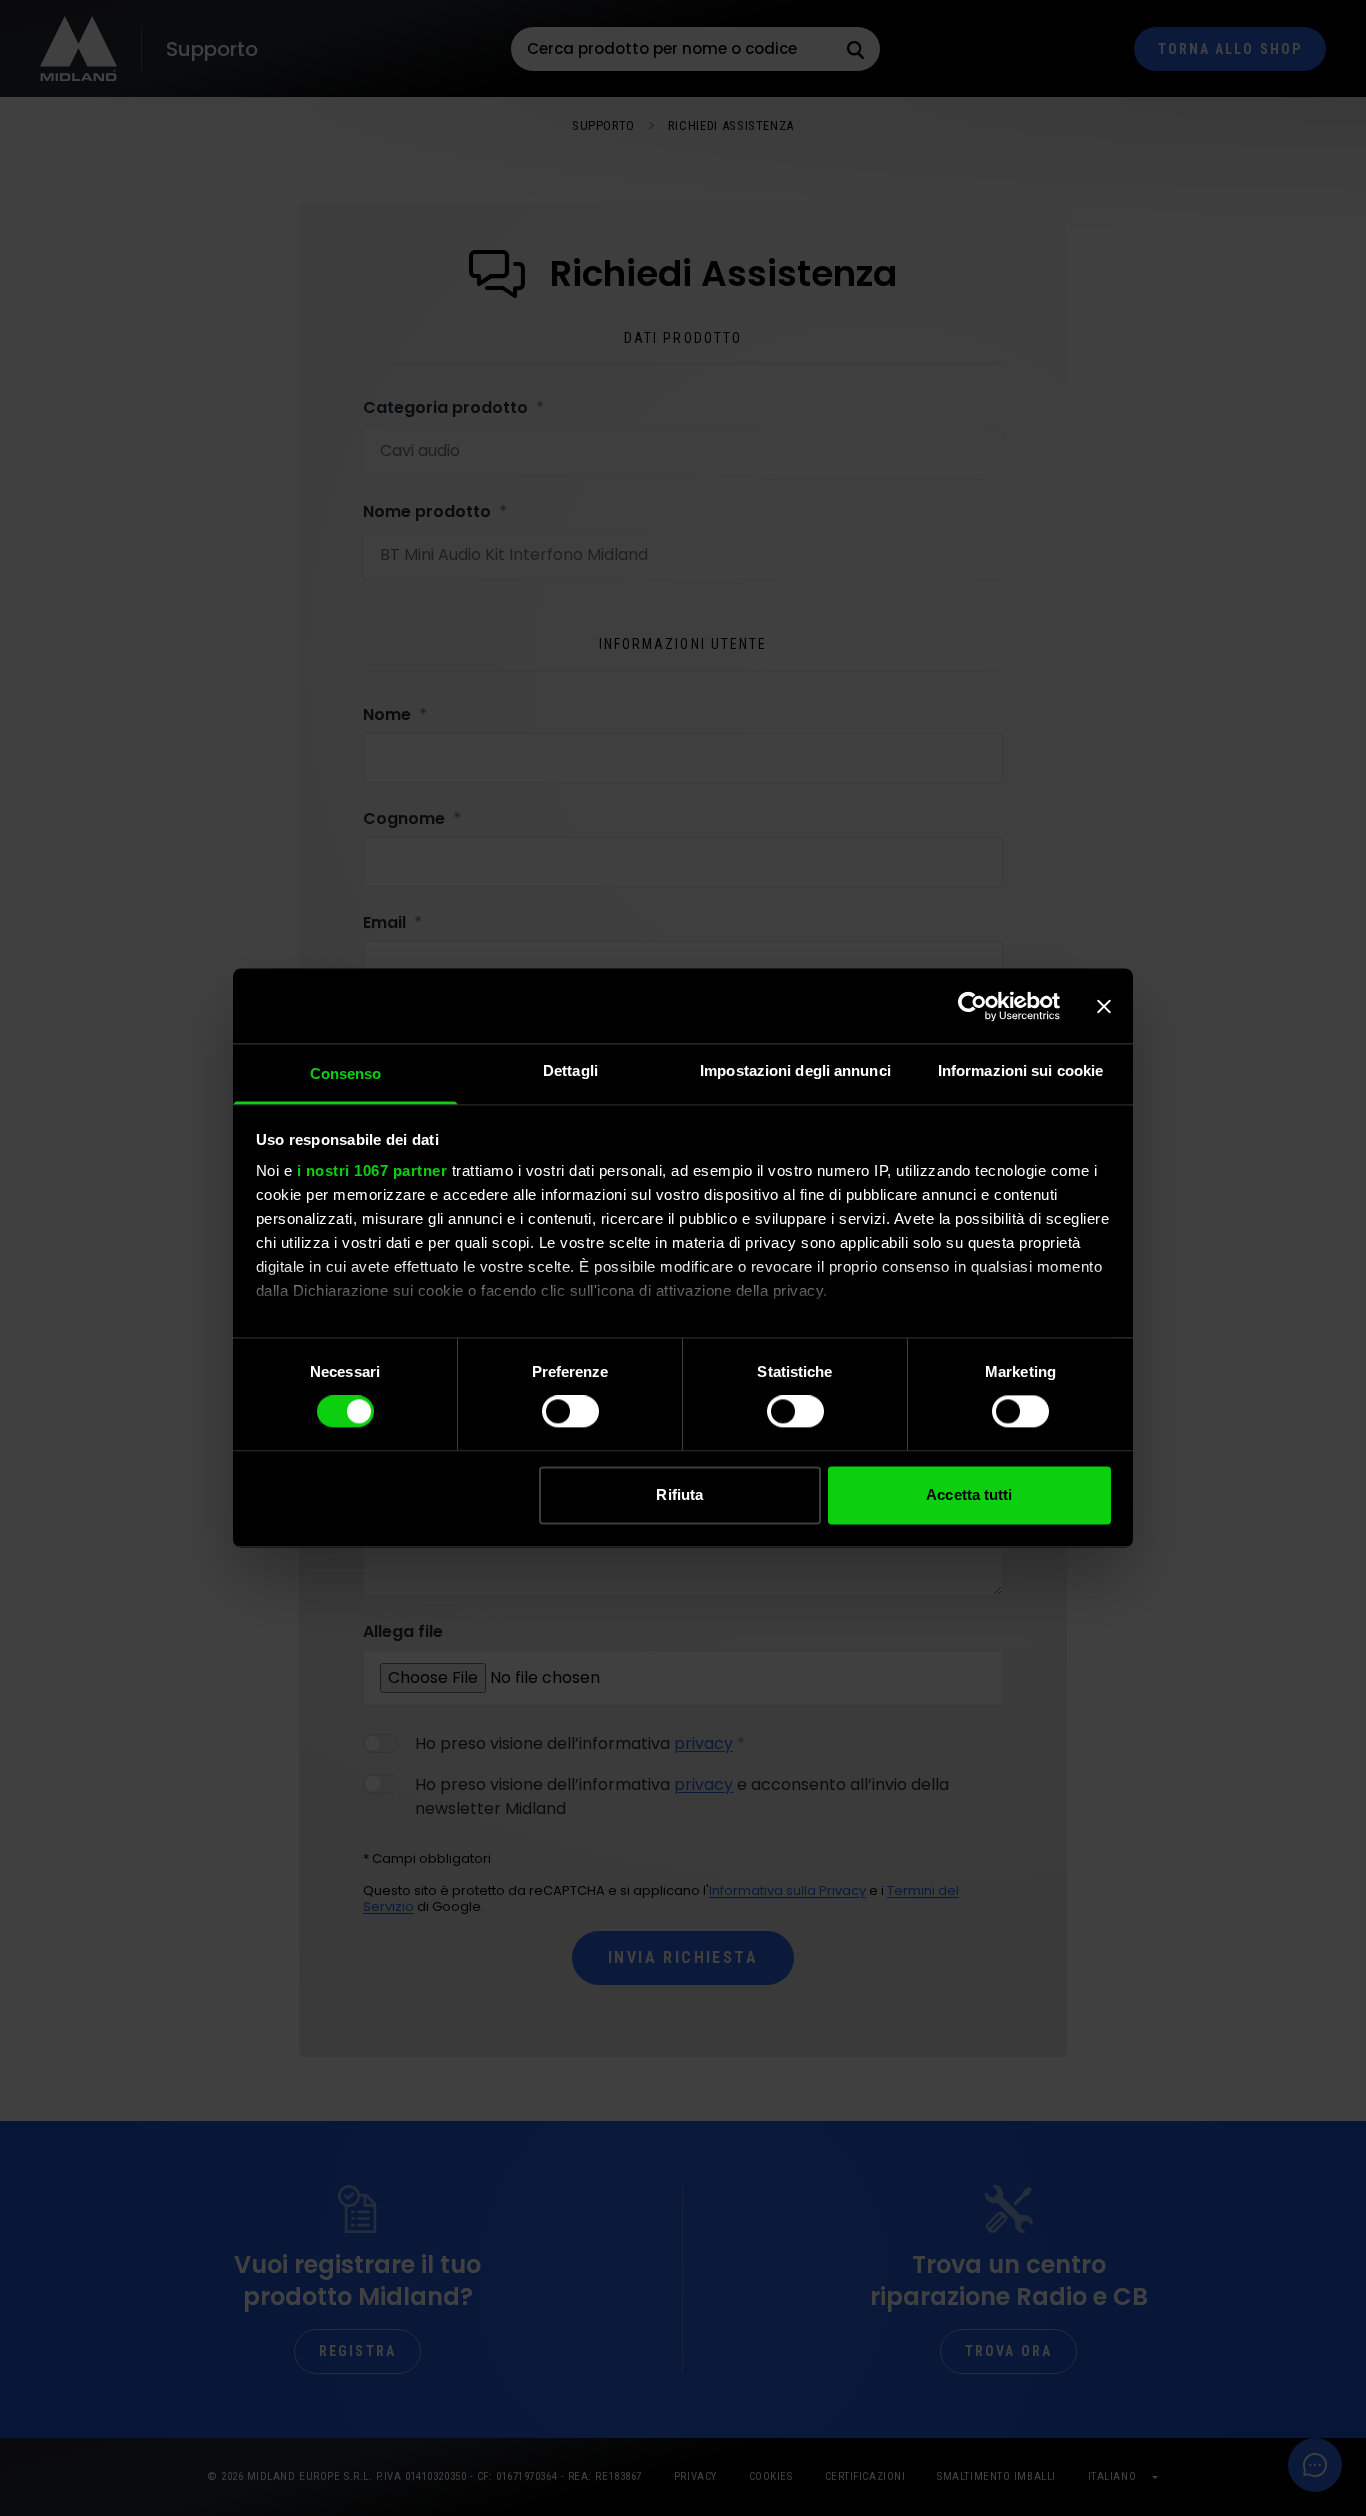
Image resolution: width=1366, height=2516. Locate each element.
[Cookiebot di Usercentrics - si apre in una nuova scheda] (972, 1006)
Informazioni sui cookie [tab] (1020, 1070)
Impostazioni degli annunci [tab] (795, 1070)
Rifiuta (679, 1494)
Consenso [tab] (346, 1073)
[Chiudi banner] (1104, 1006)
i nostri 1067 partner (372, 1170)
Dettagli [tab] (570, 1070)
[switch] (570, 1412)
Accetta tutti (969, 1494)
